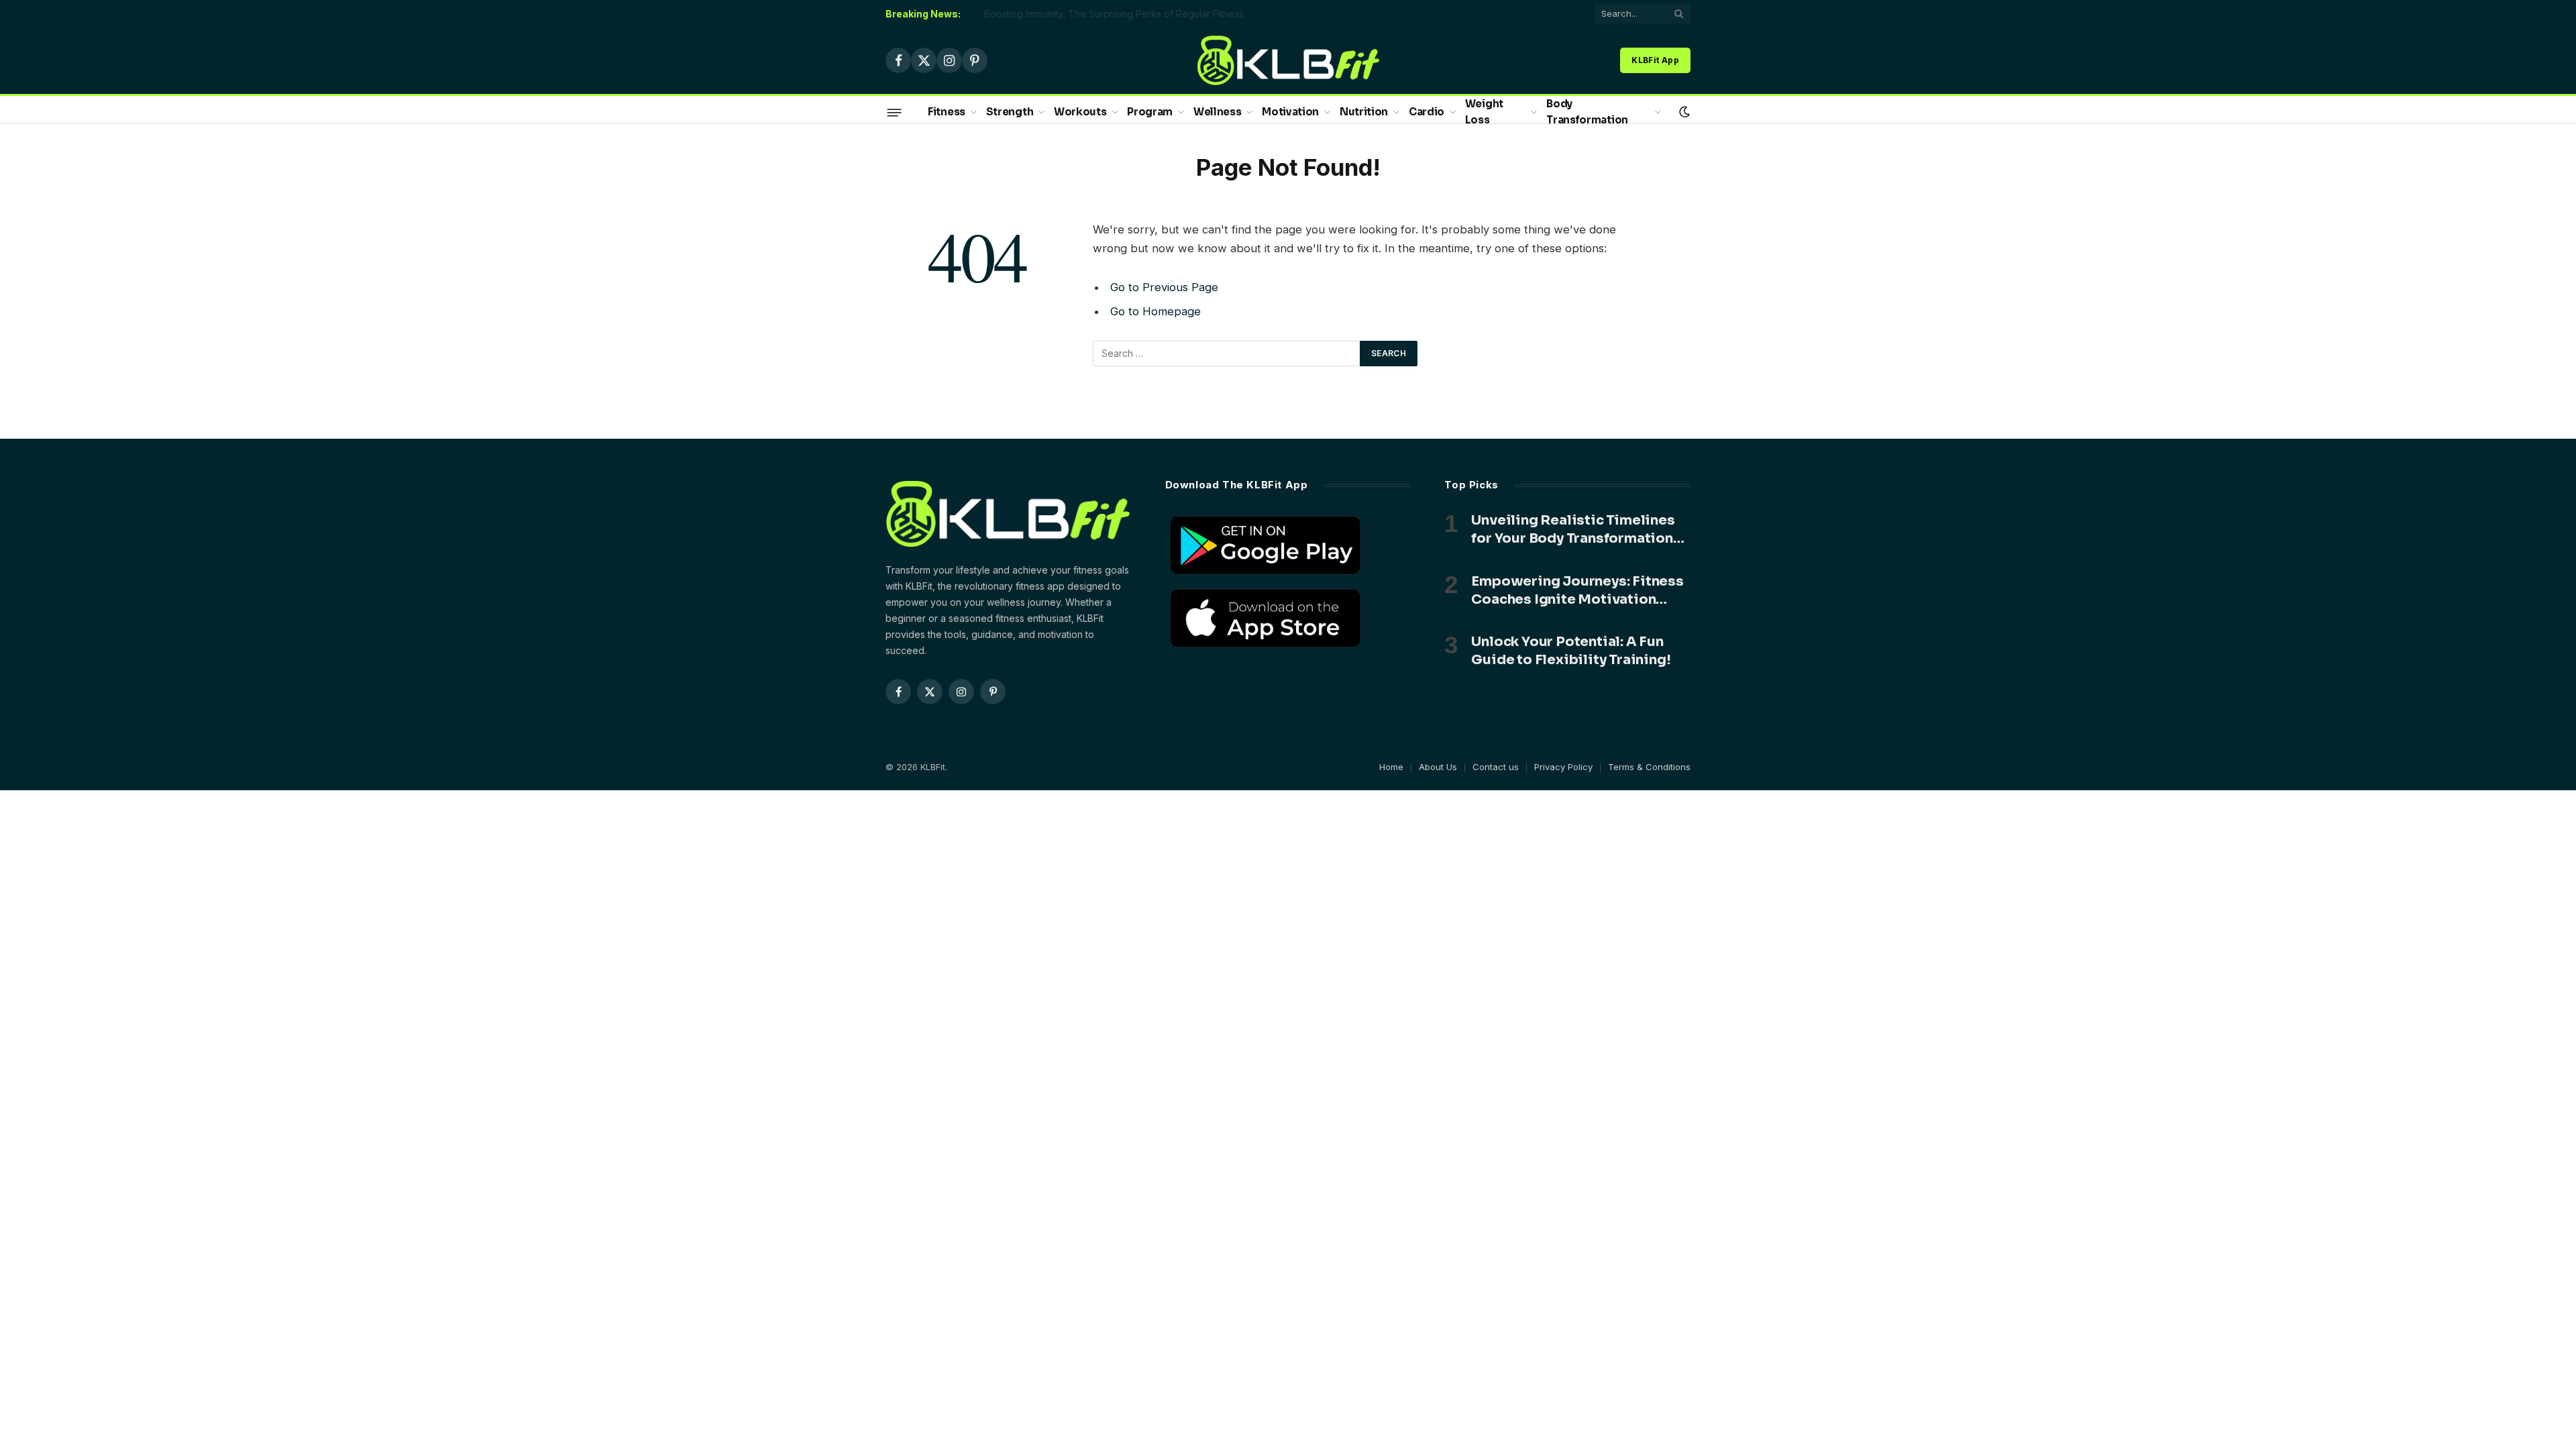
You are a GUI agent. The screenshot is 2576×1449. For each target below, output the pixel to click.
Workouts (1080, 112)
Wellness (1218, 112)
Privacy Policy (1563, 767)
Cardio (1427, 112)
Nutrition (1364, 112)
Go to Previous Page (1164, 287)
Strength (1010, 112)
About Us (1438, 767)
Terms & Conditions (1649, 767)
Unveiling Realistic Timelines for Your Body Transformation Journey (1573, 530)
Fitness (947, 112)
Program (1150, 112)
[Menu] (895, 112)
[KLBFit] (1288, 60)
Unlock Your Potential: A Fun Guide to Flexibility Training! (1571, 651)
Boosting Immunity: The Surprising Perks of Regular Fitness (1114, 14)
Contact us (1496, 767)
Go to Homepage (1156, 311)
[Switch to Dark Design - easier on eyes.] (1683, 112)
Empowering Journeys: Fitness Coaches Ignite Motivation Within (1577, 591)
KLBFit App (1655, 60)
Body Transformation (1587, 112)
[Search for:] (1227, 354)
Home (1391, 767)
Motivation (1290, 112)
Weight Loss (1484, 112)
